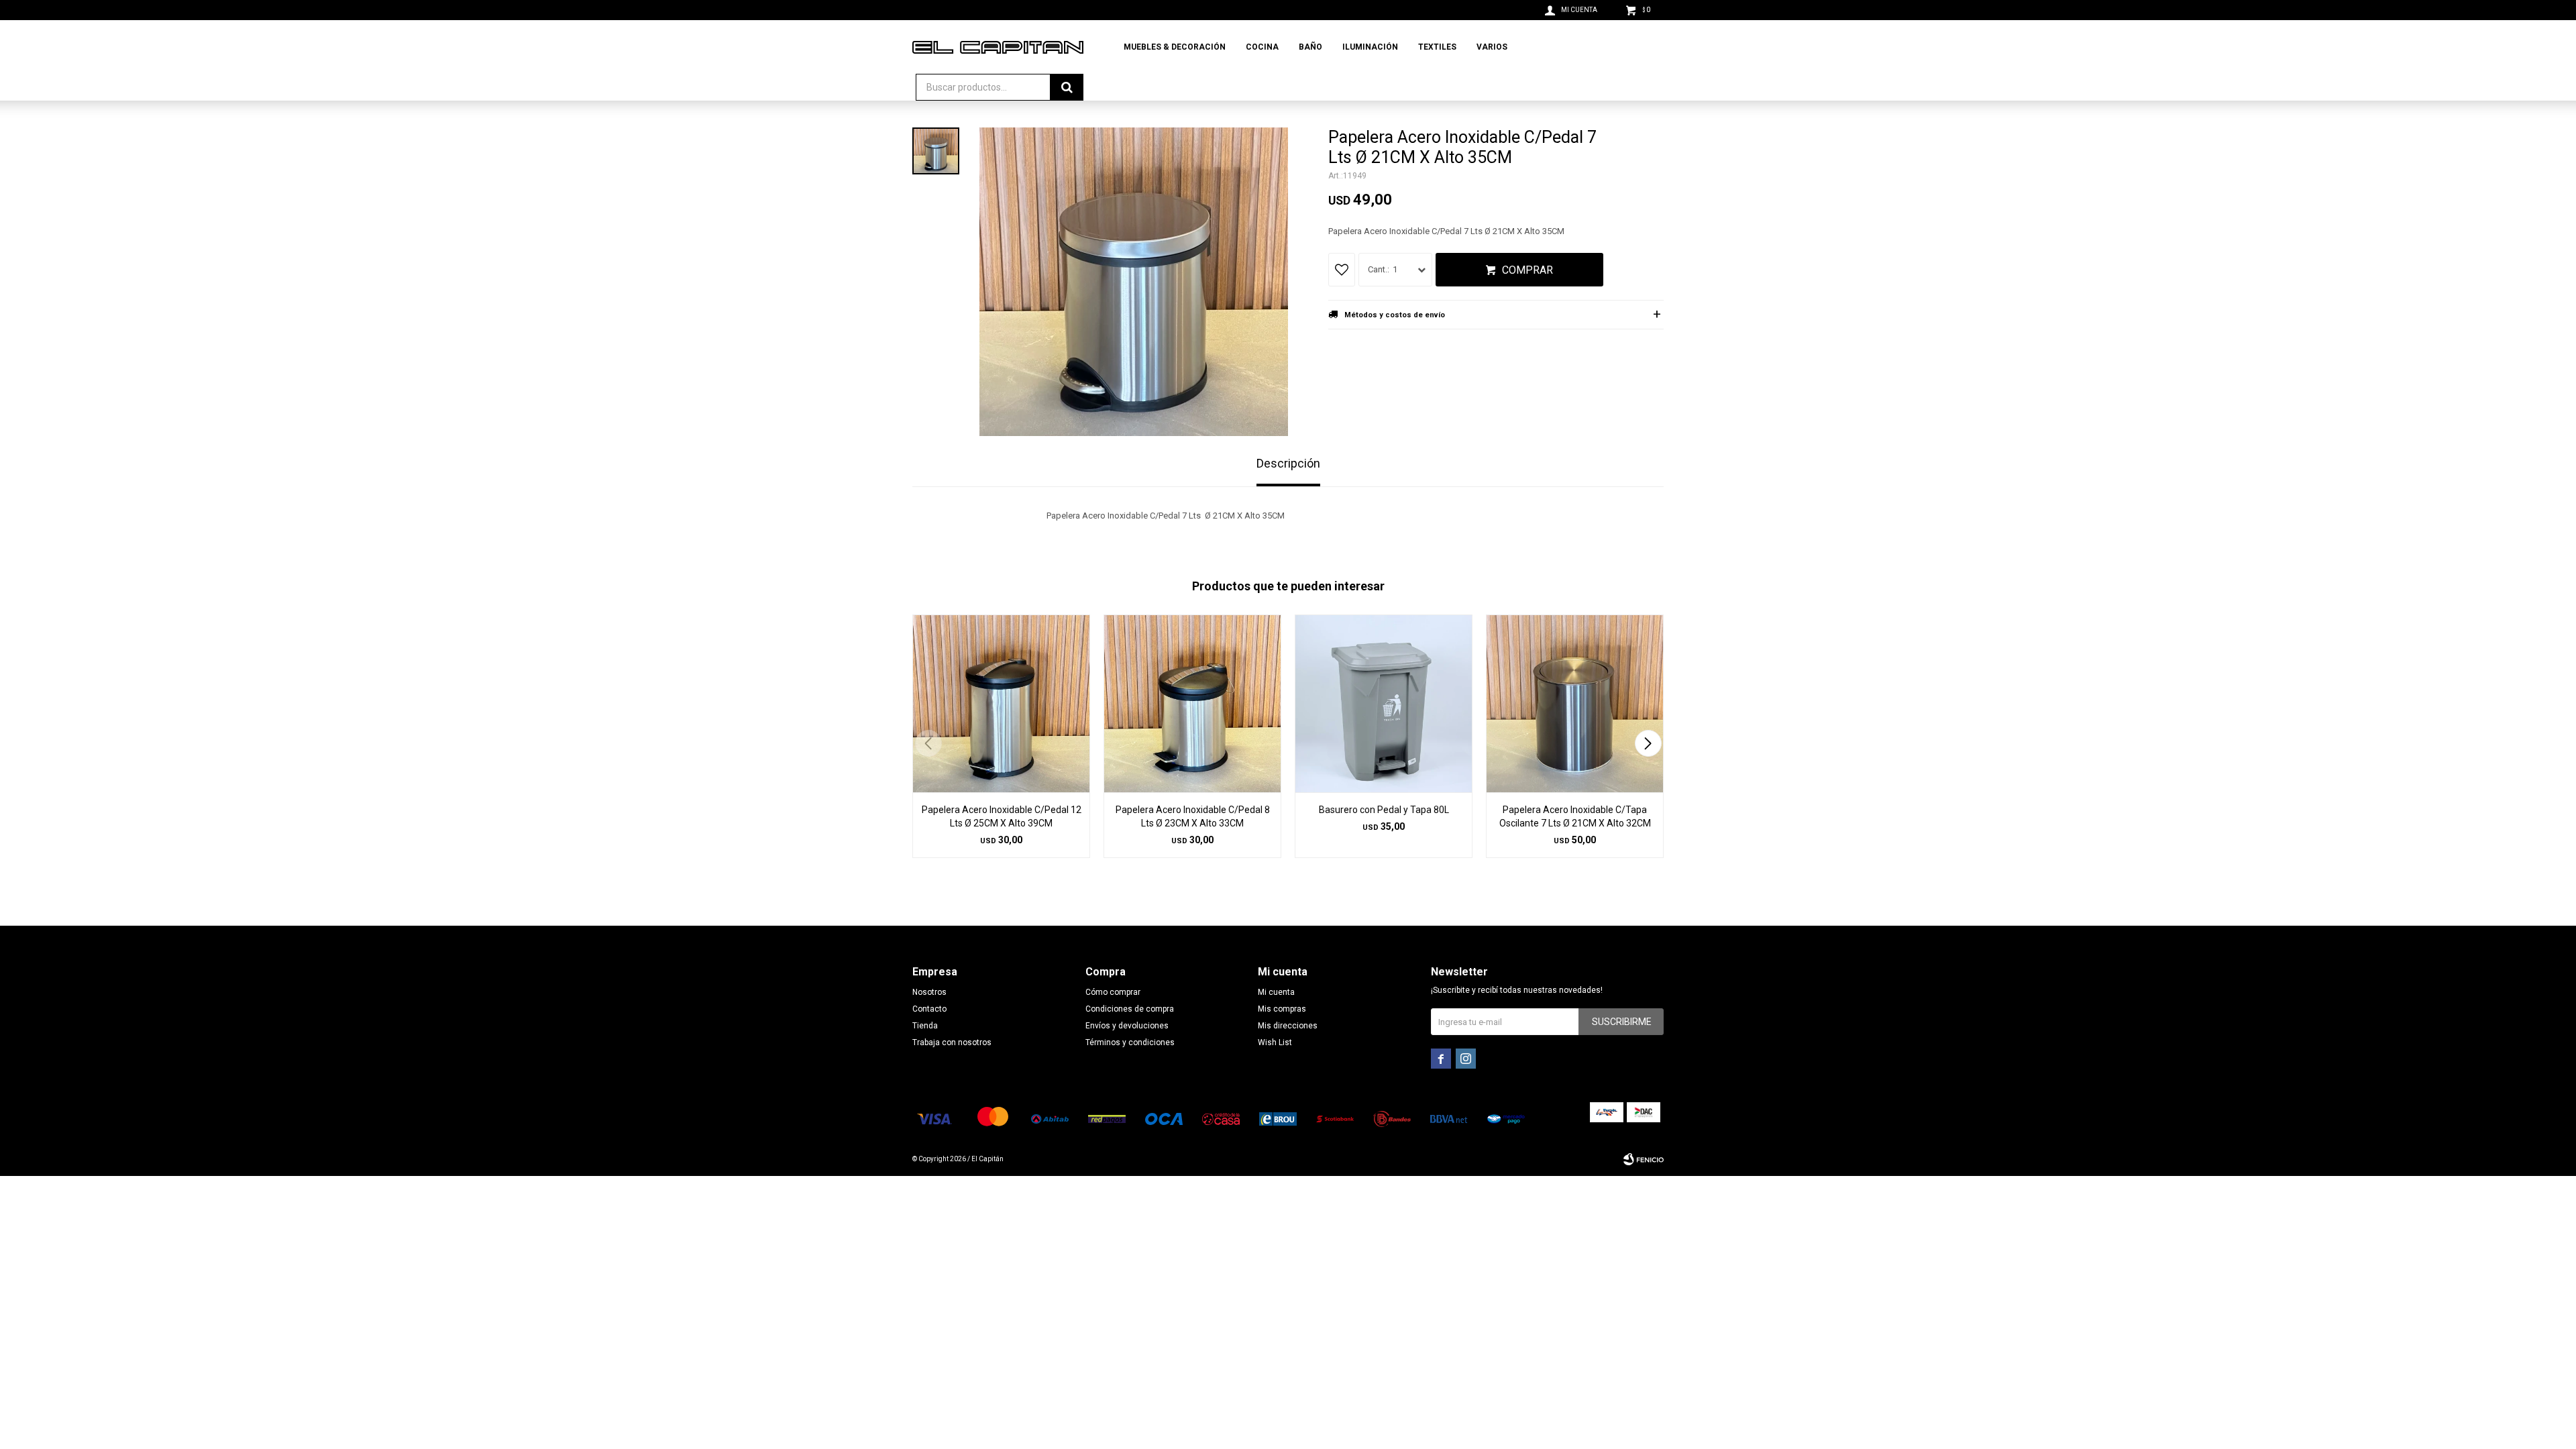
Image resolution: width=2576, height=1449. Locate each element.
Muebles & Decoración (1175, 47)
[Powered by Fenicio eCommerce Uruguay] (1644, 1159)
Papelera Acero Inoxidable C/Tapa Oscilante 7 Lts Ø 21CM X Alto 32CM (1575, 816)
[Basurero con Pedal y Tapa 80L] (1384, 703)
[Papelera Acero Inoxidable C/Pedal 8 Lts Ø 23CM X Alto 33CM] (1192, 703)
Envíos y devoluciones (1127, 1026)
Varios (1492, 47)
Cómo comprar (1113, 992)
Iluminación (1370, 47)
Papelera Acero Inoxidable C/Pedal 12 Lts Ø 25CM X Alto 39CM (1002, 816)
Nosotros (929, 992)
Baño (1310, 47)
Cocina (1262, 47)
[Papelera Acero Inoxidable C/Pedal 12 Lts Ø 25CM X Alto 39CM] (1001, 703)
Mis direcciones (1288, 1026)
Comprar (1527, 270)
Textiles (1437, 47)
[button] (1648, 743)
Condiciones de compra (1130, 1009)
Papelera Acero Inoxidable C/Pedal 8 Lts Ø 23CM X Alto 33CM (1193, 816)
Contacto (929, 1009)
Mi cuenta (1276, 992)
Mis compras (1282, 1009)
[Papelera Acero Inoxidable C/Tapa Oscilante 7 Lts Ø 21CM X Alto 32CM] (1575, 703)
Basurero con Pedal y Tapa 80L (1384, 810)
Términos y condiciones (1130, 1042)
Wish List (1275, 1042)
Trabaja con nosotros (952, 1042)
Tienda (925, 1026)
